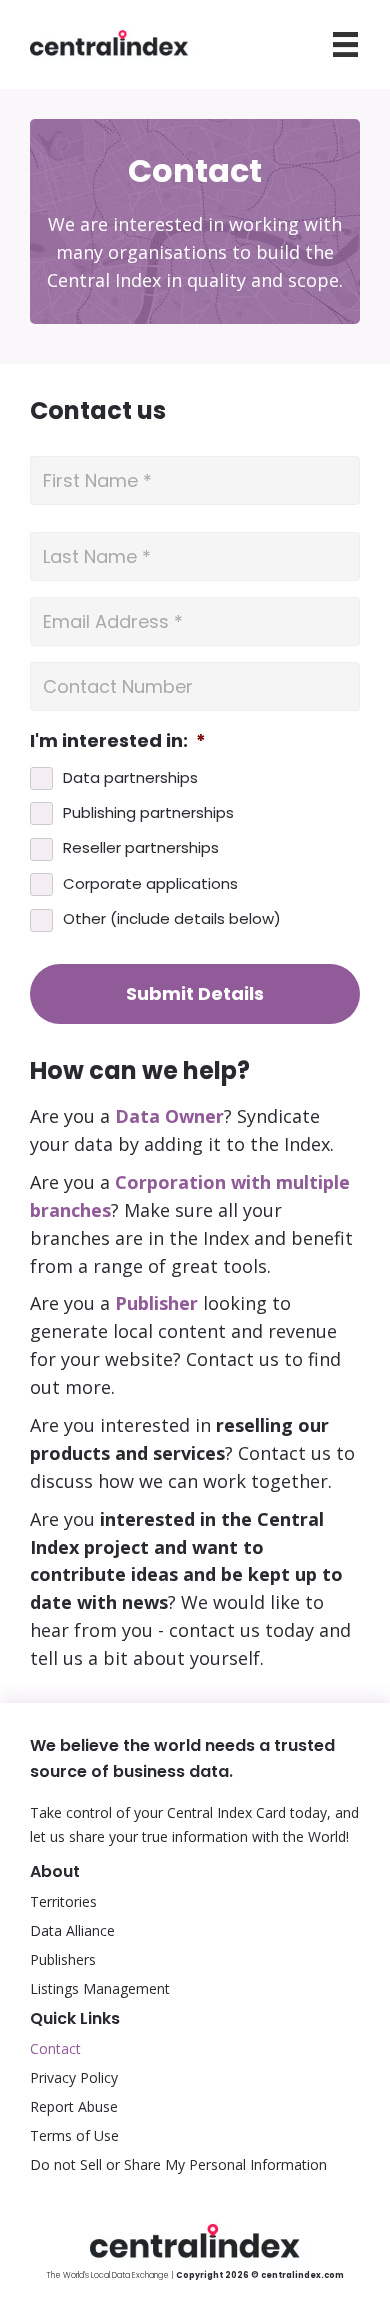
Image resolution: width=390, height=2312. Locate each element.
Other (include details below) (172, 918)
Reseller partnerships (141, 847)
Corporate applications (150, 883)
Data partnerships (130, 777)
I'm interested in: (118, 740)
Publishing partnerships (148, 812)
